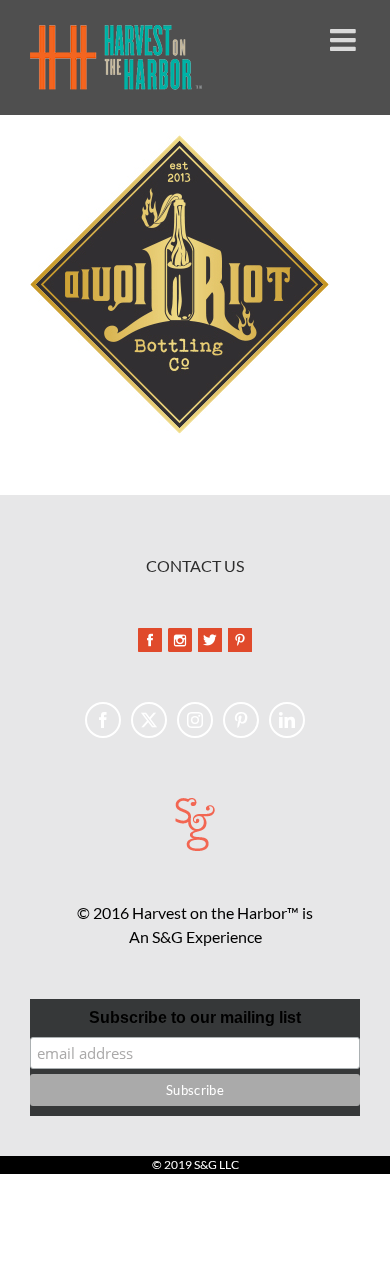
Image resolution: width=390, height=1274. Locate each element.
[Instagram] (195, 720)
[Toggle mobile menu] (345, 40)
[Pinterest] (241, 720)
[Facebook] (103, 720)
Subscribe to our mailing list (195, 1017)
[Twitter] (149, 720)
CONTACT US (195, 565)
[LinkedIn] (287, 720)
